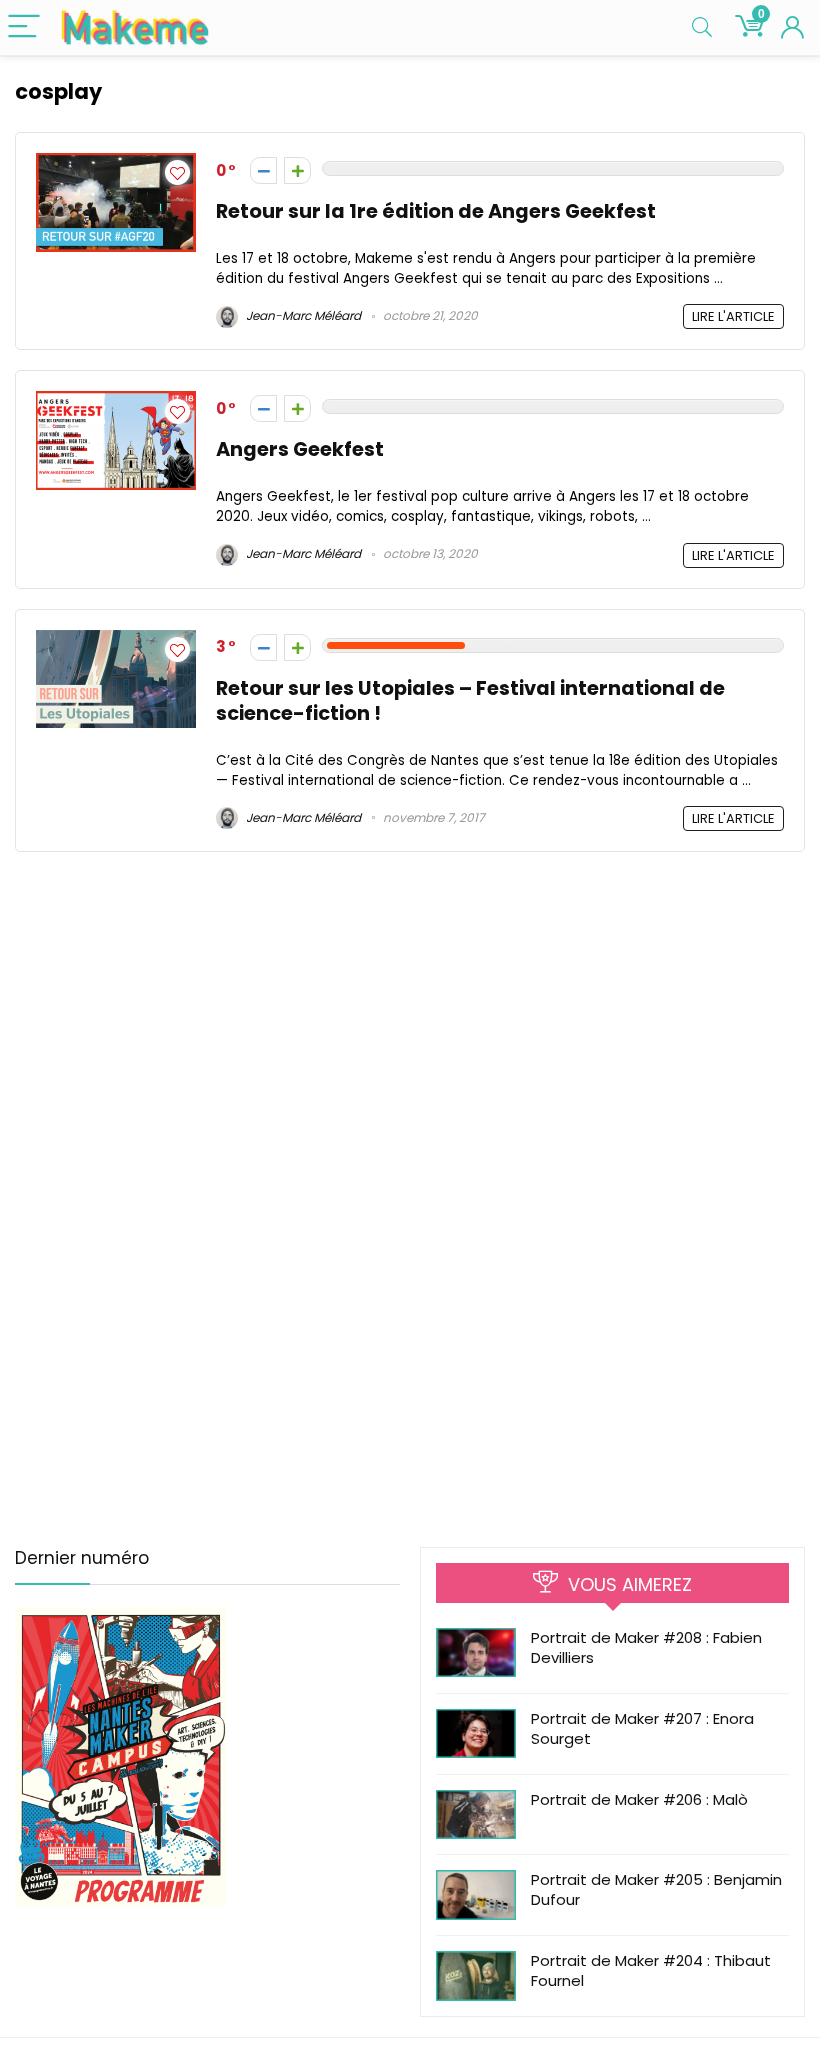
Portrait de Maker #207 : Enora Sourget (642, 1728)
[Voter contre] (263, 170)
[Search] (702, 27)
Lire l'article (733, 316)
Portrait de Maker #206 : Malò (639, 1799)
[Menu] (24, 27)
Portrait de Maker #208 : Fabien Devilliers (646, 1647)
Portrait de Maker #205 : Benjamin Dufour (656, 1889)
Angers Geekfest (300, 449)
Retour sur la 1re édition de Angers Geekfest (436, 211)
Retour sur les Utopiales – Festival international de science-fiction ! (470, 701)
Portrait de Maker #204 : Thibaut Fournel (651, 1970)
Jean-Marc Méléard (302, 315)
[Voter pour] (297, 170)
